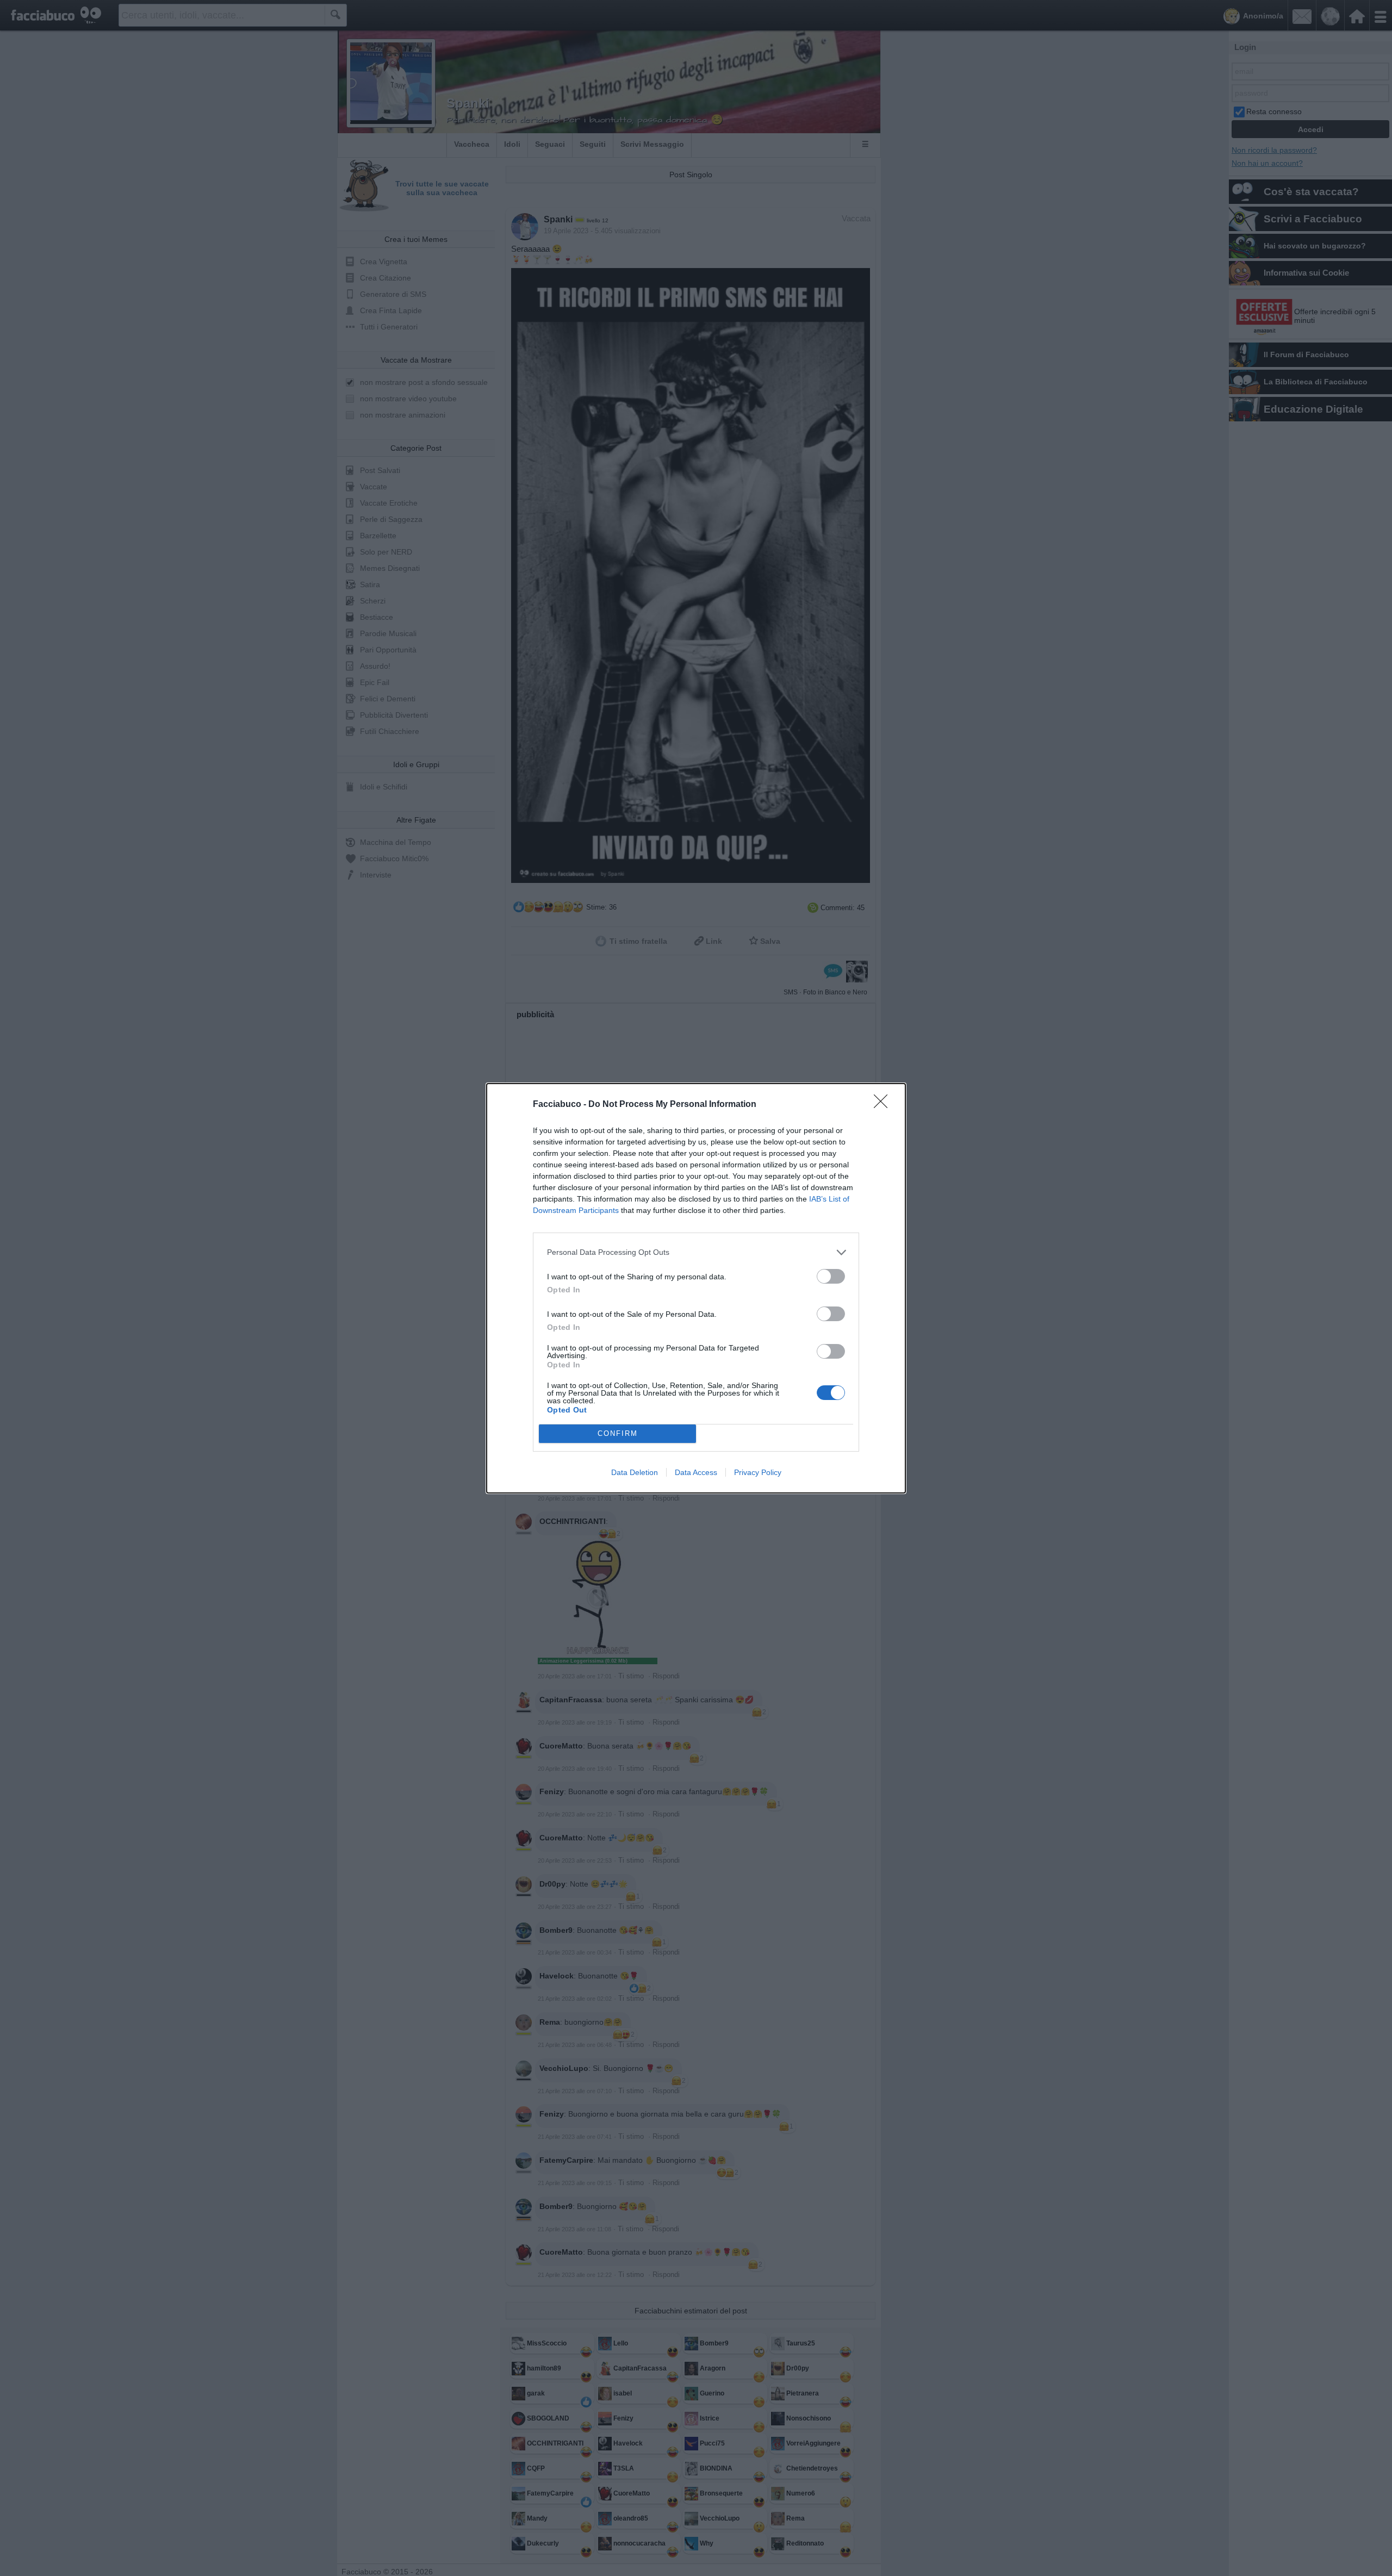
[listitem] (696, 1252)
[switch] (831, 1276)
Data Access (696, 1472)
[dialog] (696, 1288)
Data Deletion (635, 1472)
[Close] (884, 1105)
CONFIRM (618, 1433)
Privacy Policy (758, 1472)
